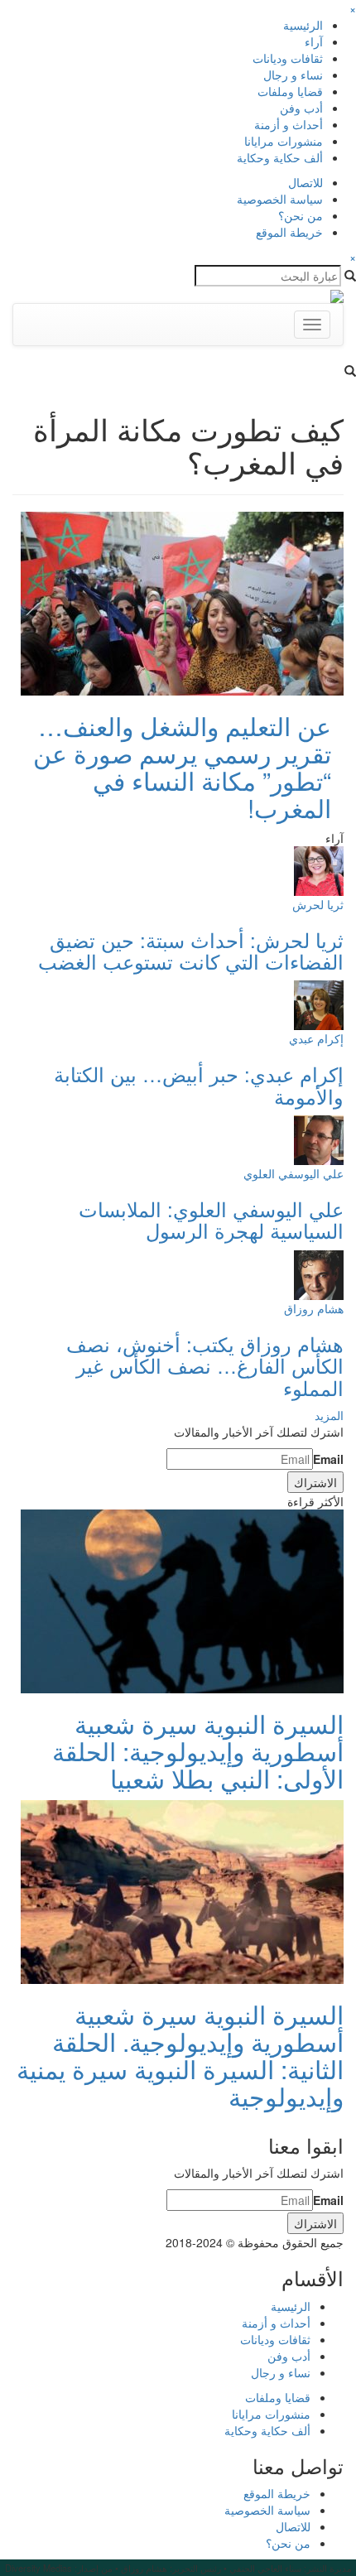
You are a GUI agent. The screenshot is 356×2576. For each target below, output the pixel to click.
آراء (314, 41)
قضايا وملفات (290, 91)
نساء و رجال (293, 75)
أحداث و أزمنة (289, 124)
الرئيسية (303, 25)
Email (328, 1459)
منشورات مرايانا (284, 141)
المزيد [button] (329, 1415)
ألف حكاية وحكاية (280, 157)
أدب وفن (301, 108)
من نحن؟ (301, 215)
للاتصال (305, 182)
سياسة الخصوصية (280, 199)
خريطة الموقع (289, 232)
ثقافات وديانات (288, 58)
